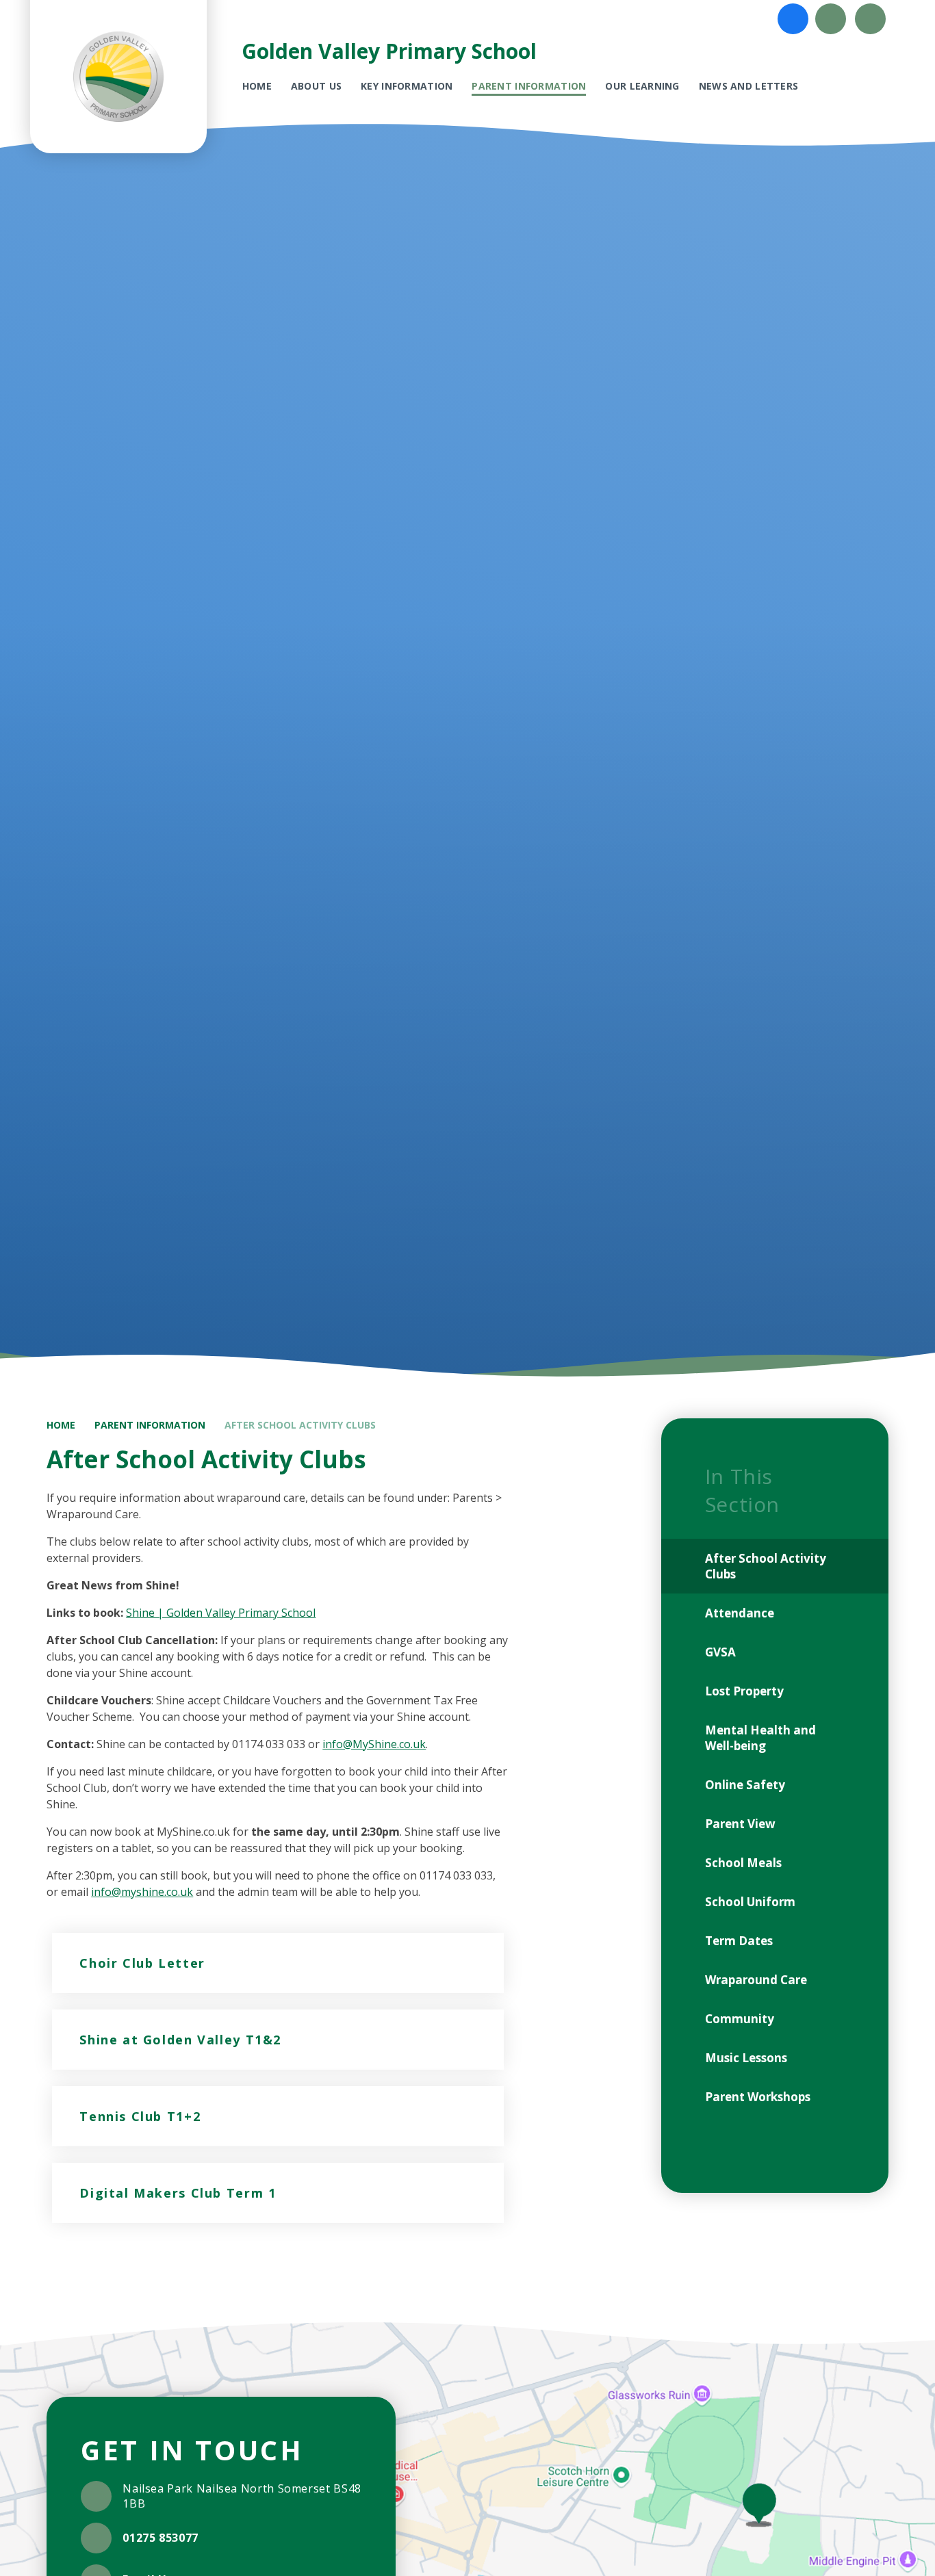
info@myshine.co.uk (142, 1892)
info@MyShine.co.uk (374, 1744)
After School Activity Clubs (300, 1425)
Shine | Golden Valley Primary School (221, 1613)
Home (61, 1425)
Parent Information (150, 1425)
